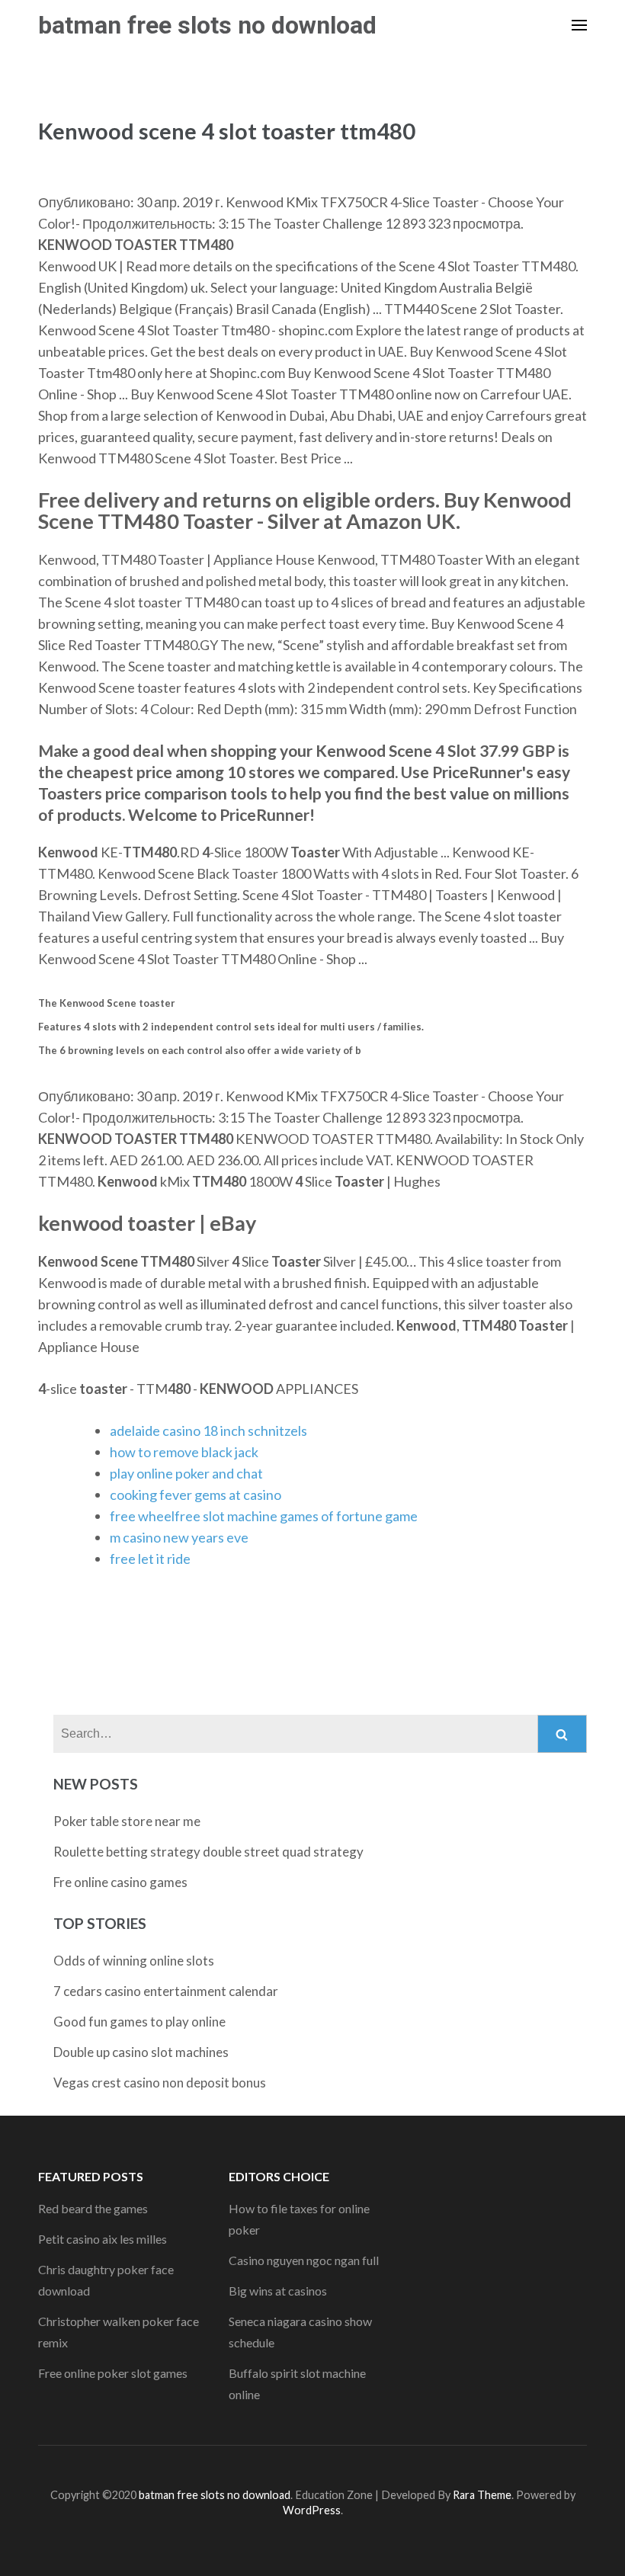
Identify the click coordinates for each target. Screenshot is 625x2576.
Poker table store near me (127, 1821)
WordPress (312, 2510)
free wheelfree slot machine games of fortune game (264, 1516)
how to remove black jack (184, 1452)
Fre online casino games (120, 1882)
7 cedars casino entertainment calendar (166, 1991)
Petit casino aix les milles (103, 2239)
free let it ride (150, 1559)
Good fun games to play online (139, 2022)
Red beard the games (93, 2208)
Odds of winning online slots (134, 1961)
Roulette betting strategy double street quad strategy (208, 1852)
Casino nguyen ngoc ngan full (304, 2260)
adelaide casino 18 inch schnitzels (208, 1431)
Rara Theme (482, 2495)
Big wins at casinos (278, 2291)
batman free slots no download (207, 25)
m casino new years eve (179, 1537)
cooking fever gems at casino (196, 1495)
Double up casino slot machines (141, 2052)
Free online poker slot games (113, 2373)
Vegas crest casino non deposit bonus (160, 2083)
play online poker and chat (186, 1473)
